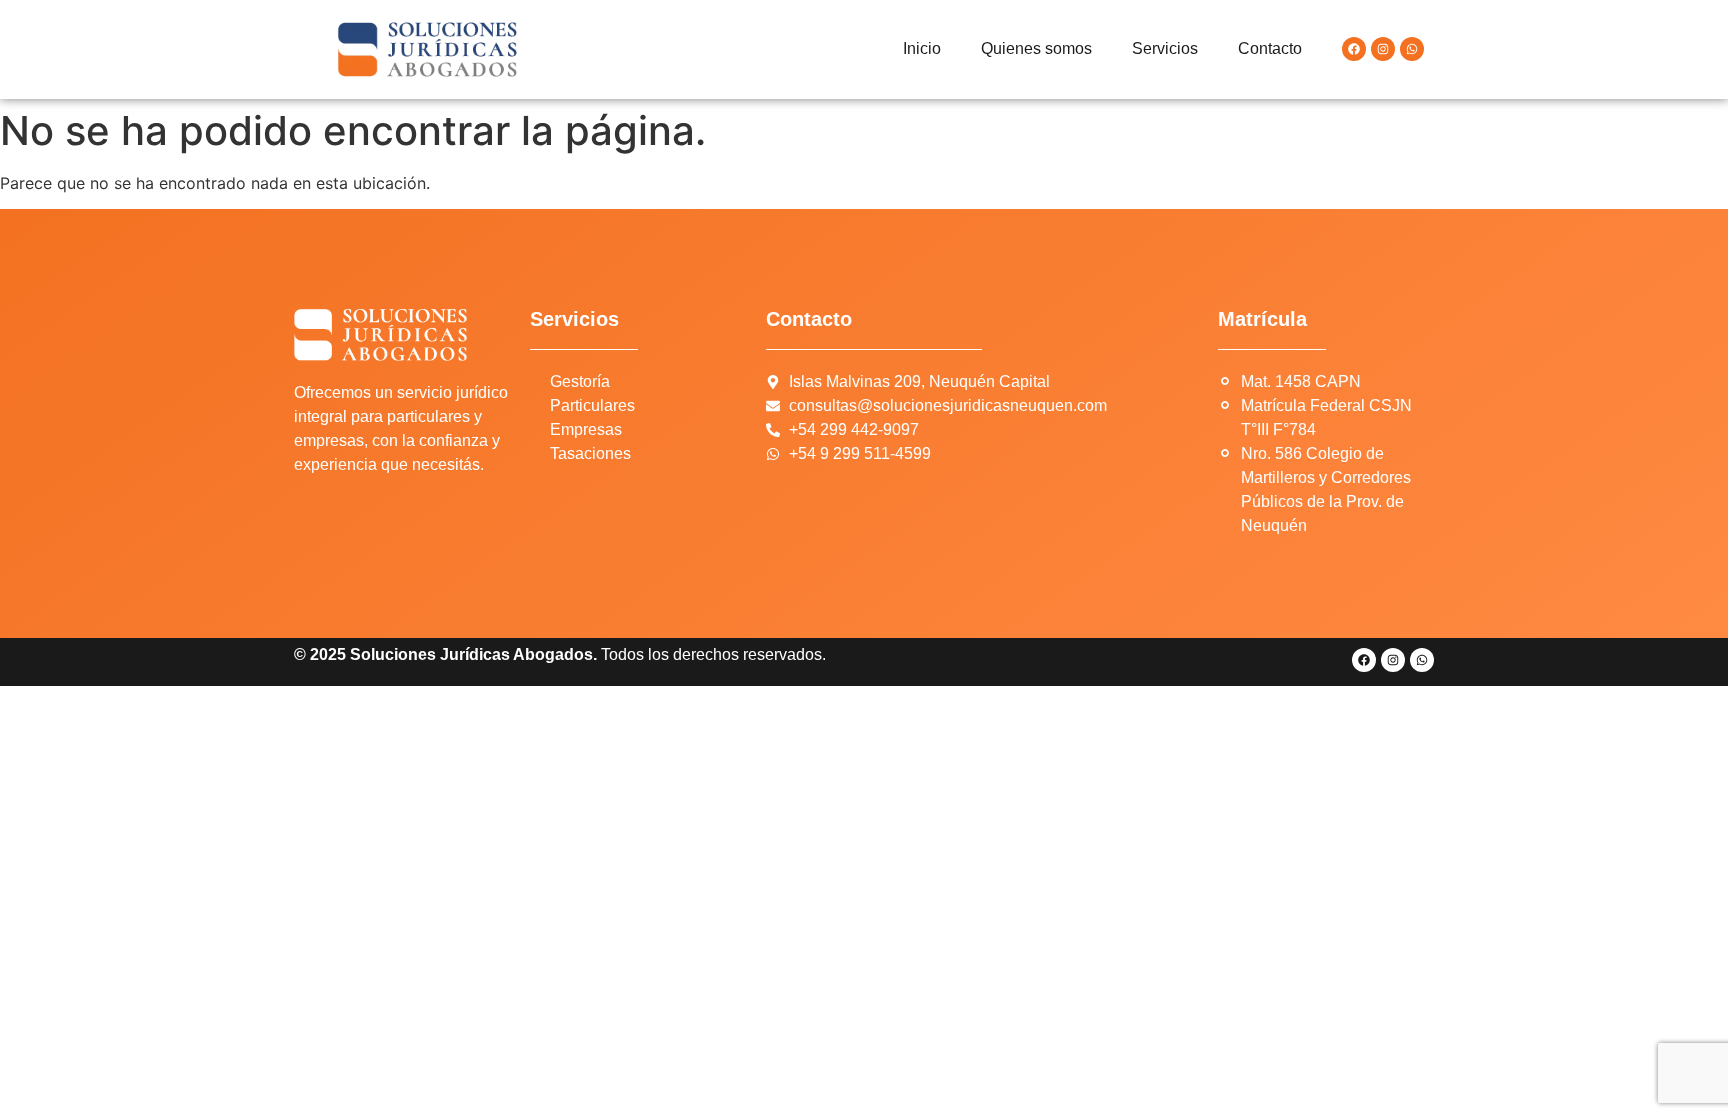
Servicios (1165, 48)
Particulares (592, 405)
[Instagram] (1383, 49)
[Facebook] (1354, 49)
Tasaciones (590, 453)
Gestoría (580, 381)
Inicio (922, 48)
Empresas (586, 429)
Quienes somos (1036, 48)
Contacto (1270, 48)
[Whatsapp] (1412, 49)
